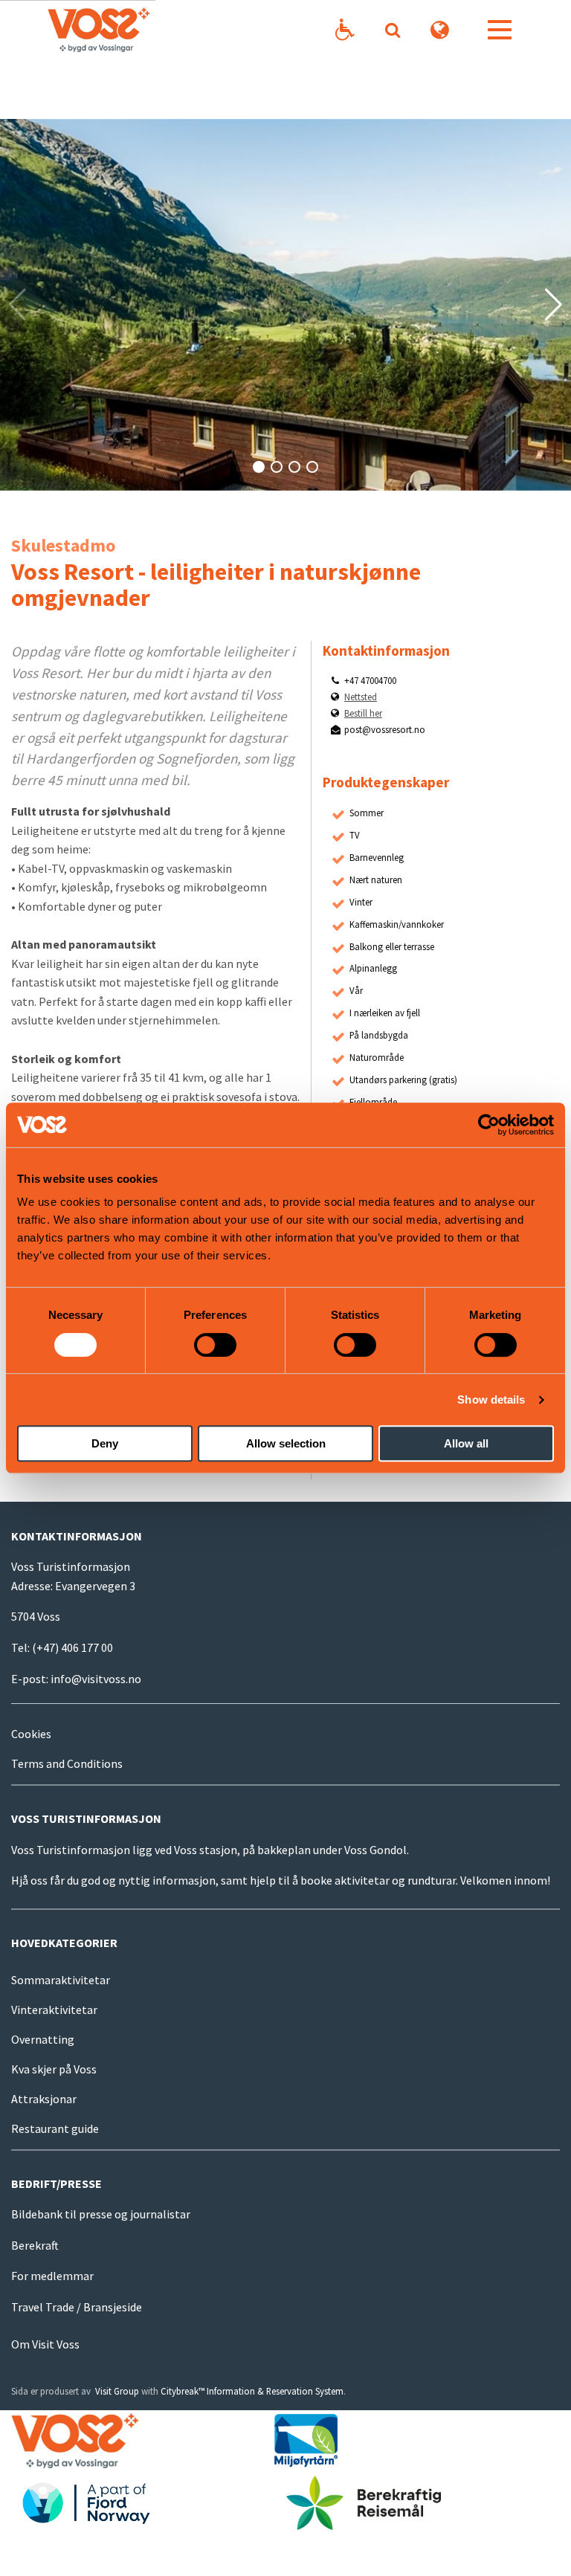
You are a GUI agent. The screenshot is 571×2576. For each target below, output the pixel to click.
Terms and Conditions (67, 1763)
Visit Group (117, 2391)
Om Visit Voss (45, 2344)
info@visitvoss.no (96, 1679)
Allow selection (286, 1443)
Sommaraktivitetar (61, 1980)
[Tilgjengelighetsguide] (345, 30)
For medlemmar (52, 2276)
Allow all (466, 1443)
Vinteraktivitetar (54, 2010)
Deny (105, 1443)
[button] (259, 467)
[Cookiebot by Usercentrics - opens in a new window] (489, 1125)
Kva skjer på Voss (54, 2069)
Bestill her (363, 713)
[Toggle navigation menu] (500, 30)
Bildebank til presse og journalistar (101, 2214)
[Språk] (440, 30)
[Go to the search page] (392, 30)
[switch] (215, 1345)
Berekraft (35, 2245)
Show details (491, 1400)
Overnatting (43, 2039)
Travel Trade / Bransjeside (77, 2307)
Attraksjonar (44, 2099)
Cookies (31, 1734)
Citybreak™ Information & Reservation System (252, 2391)
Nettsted (361, 697)
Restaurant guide (55, 2128)
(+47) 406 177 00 (72, 1647)
